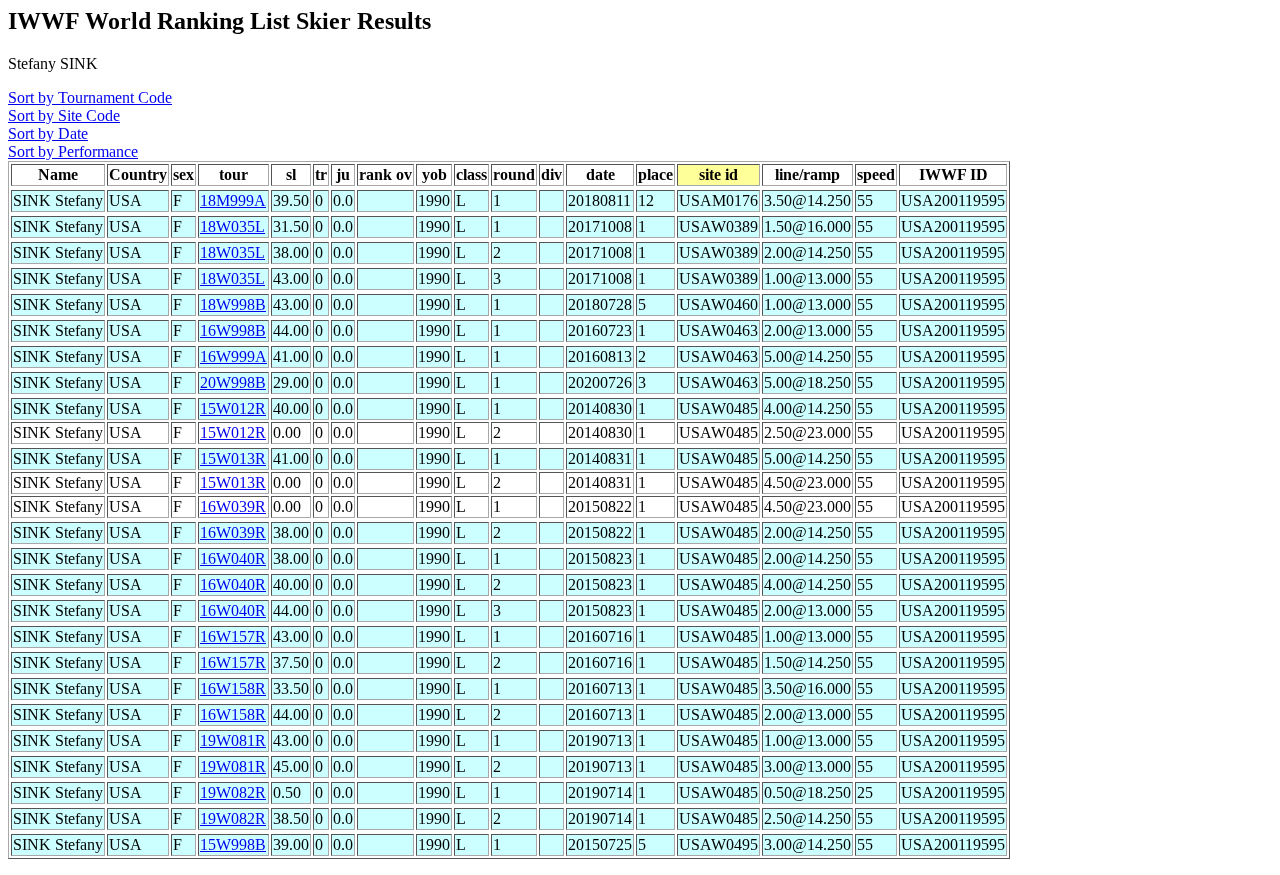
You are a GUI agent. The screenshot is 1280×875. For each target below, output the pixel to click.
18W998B (233, 304)
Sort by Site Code (64, 115)
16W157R (233, 636)
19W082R (233, 792)
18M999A (233, 200)
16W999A (233, 356)
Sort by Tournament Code (90, 97)
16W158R (233, 688)
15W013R (233, 458)
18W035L (232, 226)
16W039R (233, 506)
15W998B (233, 844)
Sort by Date (48, 133)
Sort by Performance (73, 151)
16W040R (233, 558)
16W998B (233, 330)
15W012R (233, 408)
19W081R (233, 740)
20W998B (233, 382)
